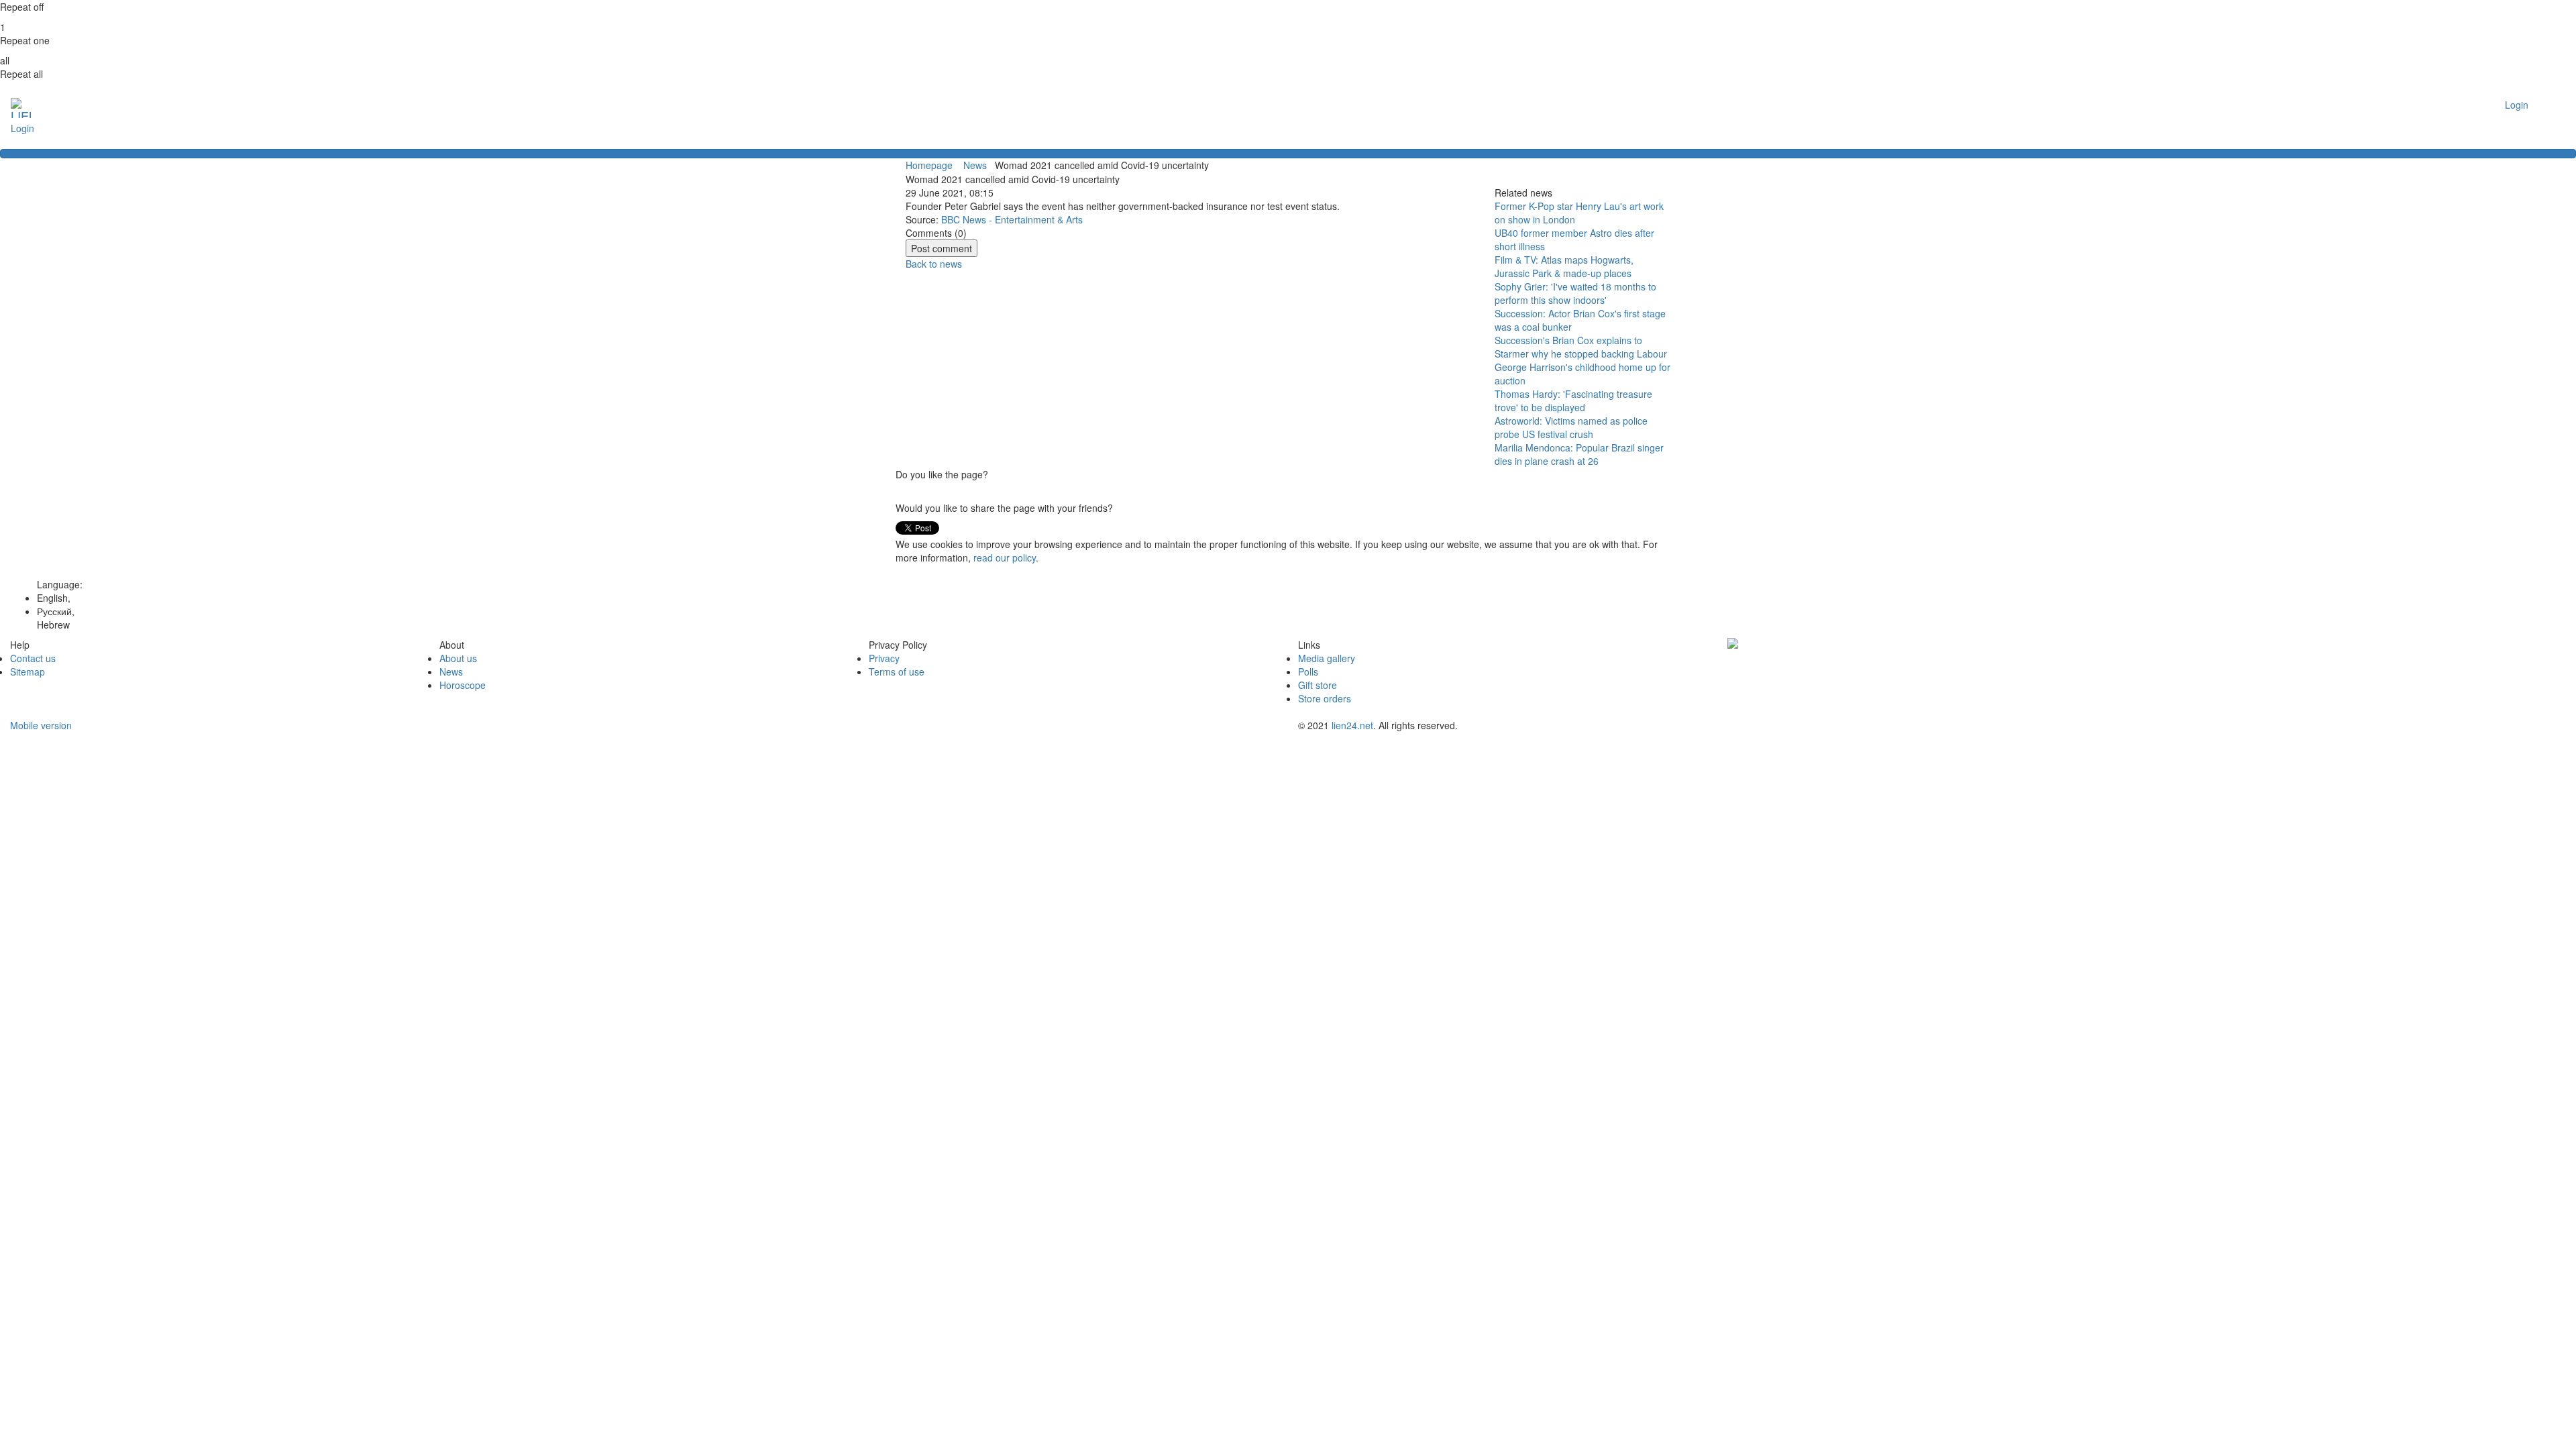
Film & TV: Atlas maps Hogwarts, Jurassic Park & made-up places (1564, 266)
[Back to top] (1288, 154)
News (976, 165)
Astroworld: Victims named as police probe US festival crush (1571, 427)
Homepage (929, 165)
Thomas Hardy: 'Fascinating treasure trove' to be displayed (1573, 400)
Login (22, 128)
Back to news (934, 264)
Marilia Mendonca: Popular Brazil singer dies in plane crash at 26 (1579, 454)
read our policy (1005, 557)
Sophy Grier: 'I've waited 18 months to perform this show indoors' (1575, 293)
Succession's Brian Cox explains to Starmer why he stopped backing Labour (1581, 347)
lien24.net (1352, 725)
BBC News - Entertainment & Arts (1012, 219)
